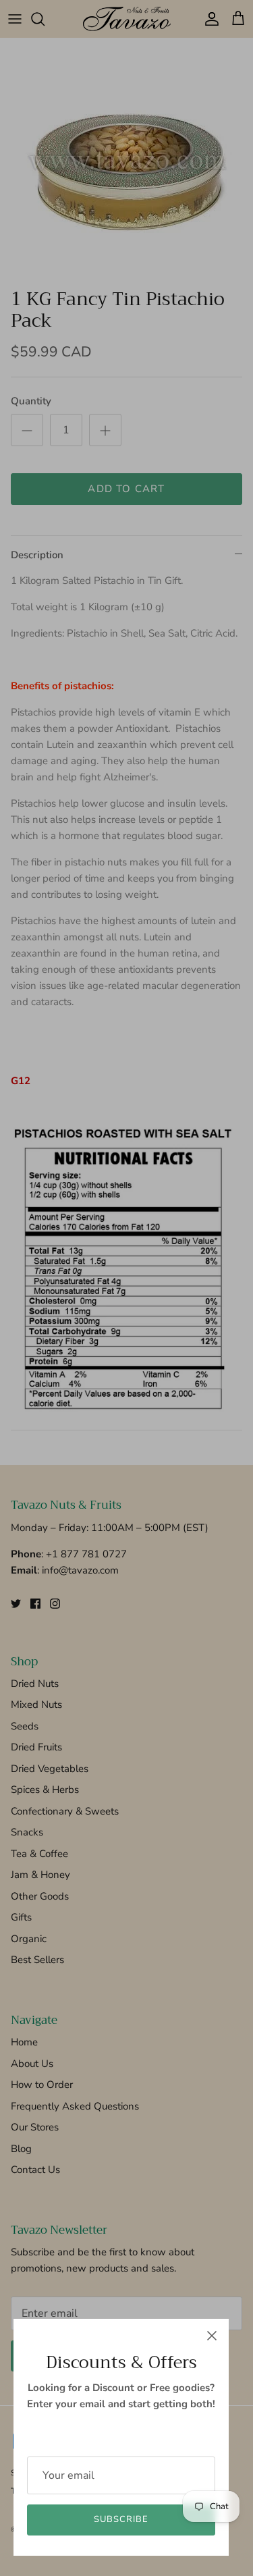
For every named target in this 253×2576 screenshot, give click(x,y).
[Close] (212, 2336)
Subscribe (121, 2519)
